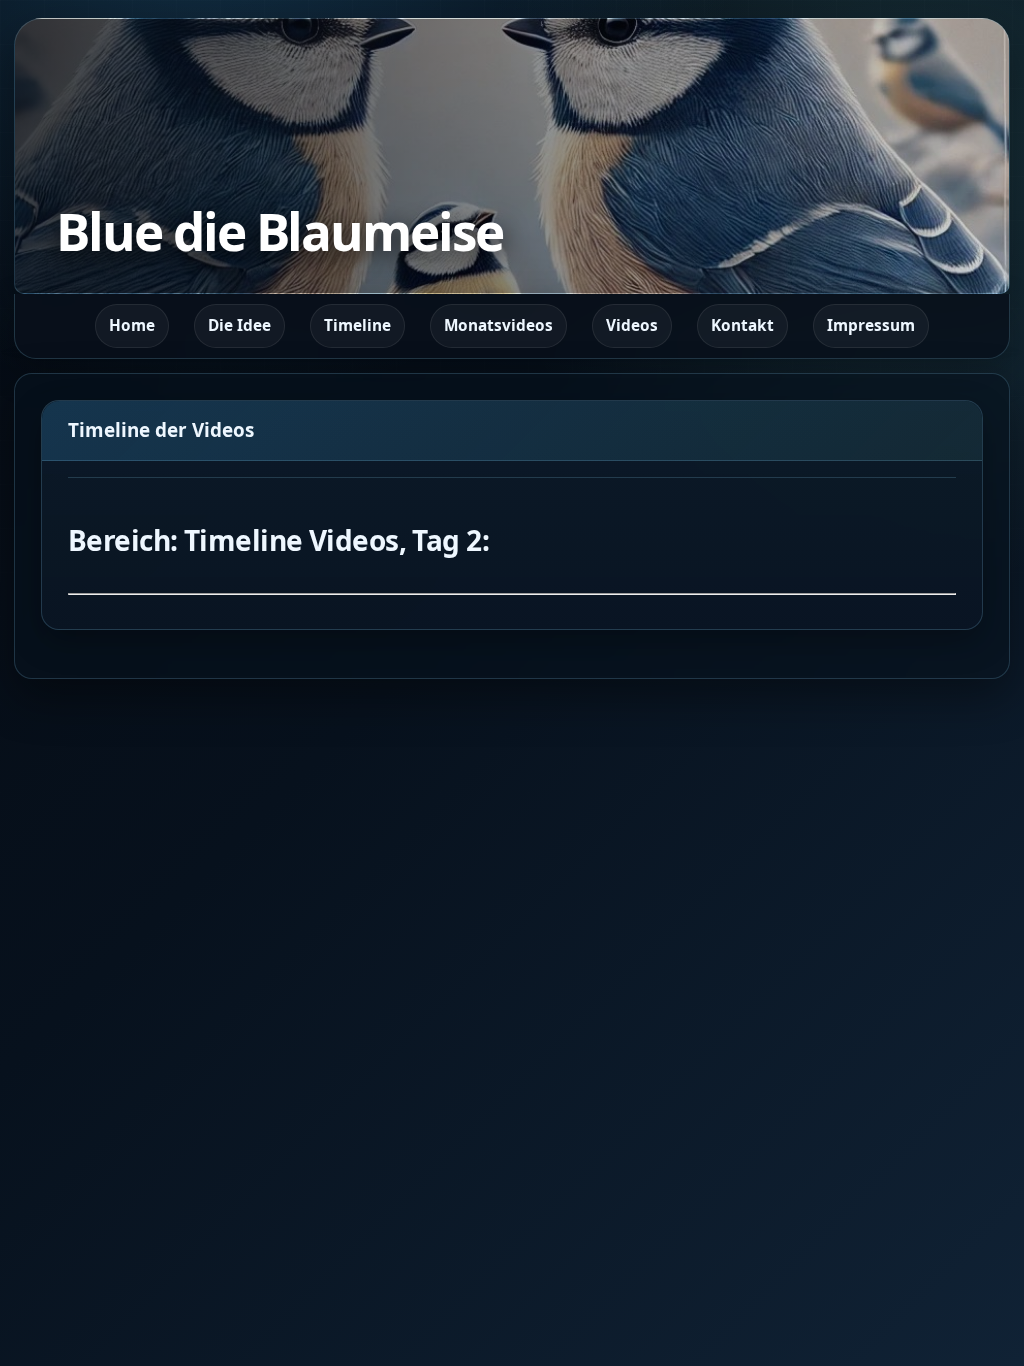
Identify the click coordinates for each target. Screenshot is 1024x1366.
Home (132, 325)
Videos (632, 325)
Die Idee (239, 325)
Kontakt (742, 325)
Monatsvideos (498, 325)
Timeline (357, 325)
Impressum (871, 325)
